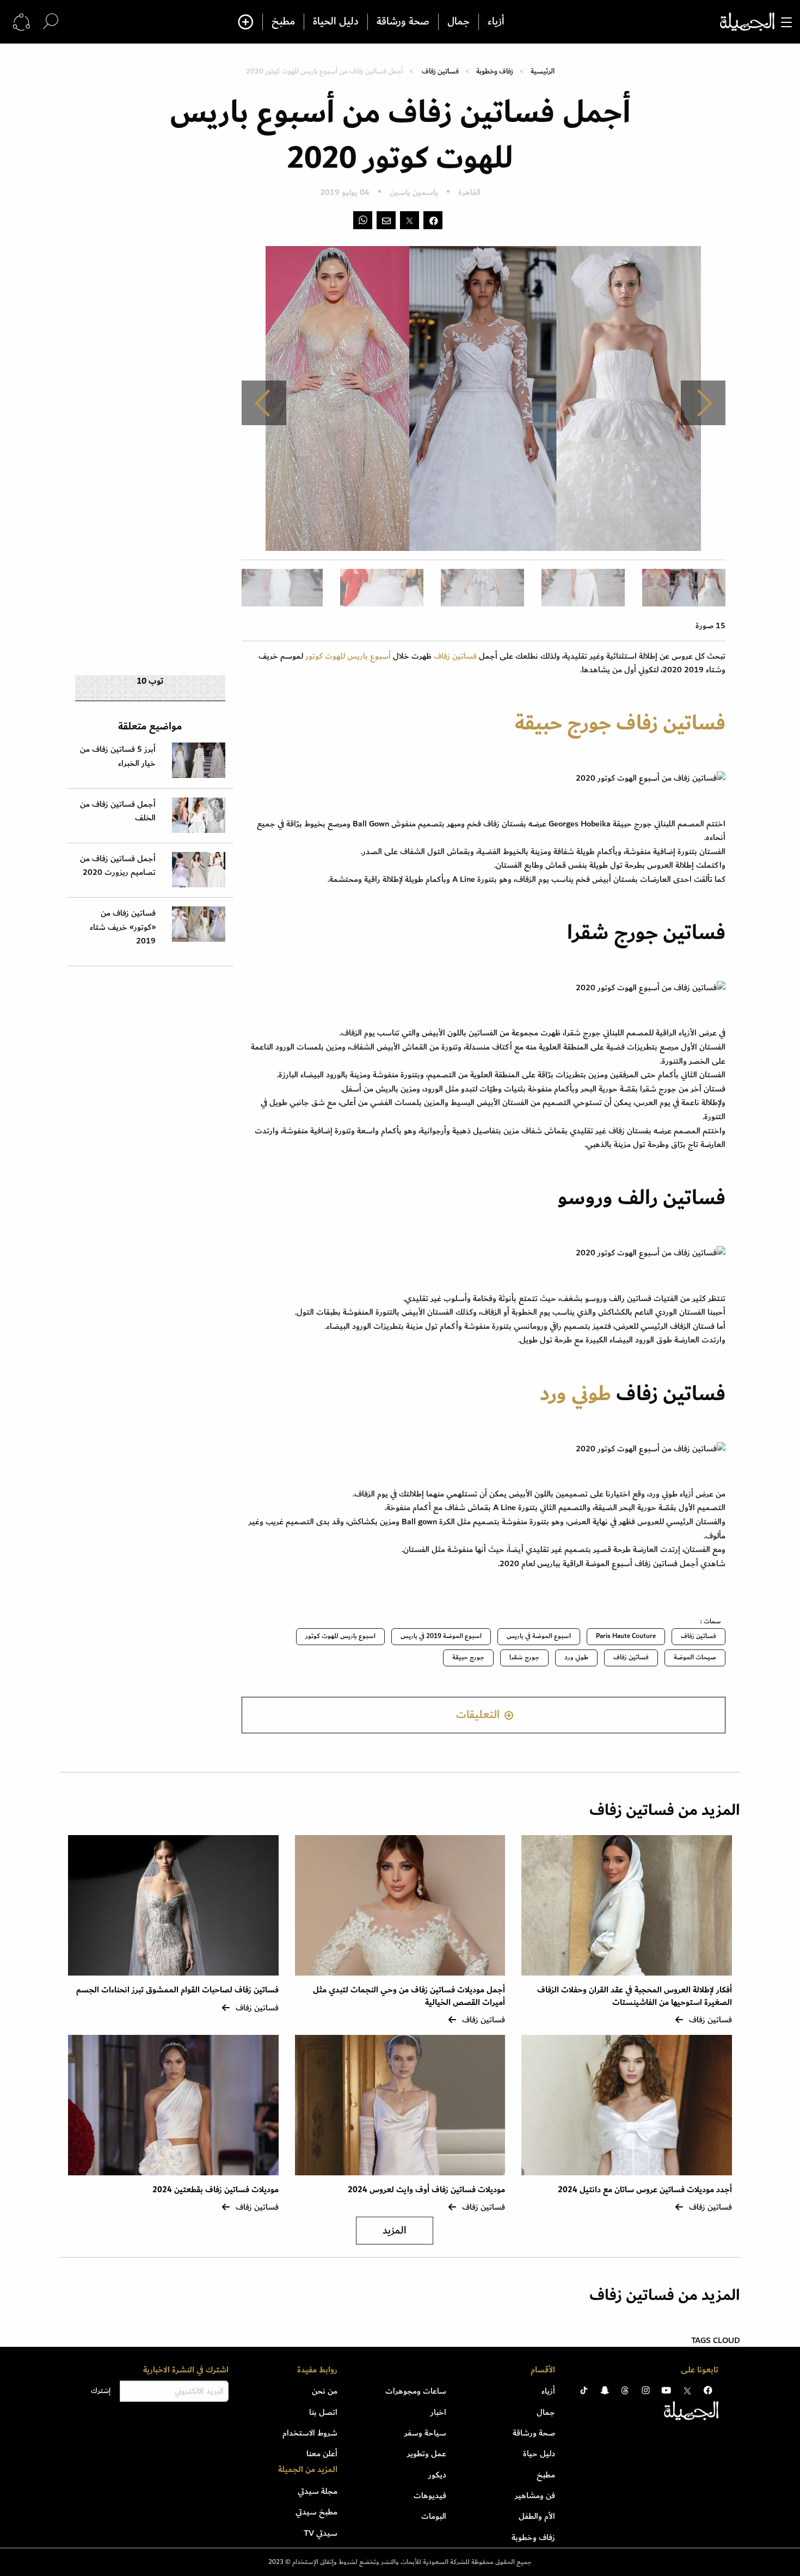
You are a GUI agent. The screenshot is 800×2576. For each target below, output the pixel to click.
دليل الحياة (336, 22)
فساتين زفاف (440, 71)
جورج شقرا (524, 1657)
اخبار (438, 2412)
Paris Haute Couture (626, 1636)
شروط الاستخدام (310, 2433)
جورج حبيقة (563, 723)
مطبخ (283, 22)
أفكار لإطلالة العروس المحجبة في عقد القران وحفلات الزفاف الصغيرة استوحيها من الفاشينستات (635, 1996)
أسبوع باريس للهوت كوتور (348, 656)
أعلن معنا (322, 2454)
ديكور (437, 2475)
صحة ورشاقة (403, 22)
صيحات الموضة (695, 1657)
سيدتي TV (321, 2533)
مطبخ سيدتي (316, 2512)
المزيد (395, 2231)
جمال (459, 22)
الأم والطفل (537, 2516)
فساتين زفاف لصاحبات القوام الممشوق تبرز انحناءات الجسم (177, 1990)
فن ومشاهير (535, 2495)
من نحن (325, 2391)
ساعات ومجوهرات (416, 2391)
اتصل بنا (323, 2412)
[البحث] (51, 22)
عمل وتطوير (427, 2454)
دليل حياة (539, 2454)
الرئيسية (543, 71)
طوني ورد (576, 1394)
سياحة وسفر (425, 2433)
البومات (434, 2516)
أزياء (496, 22)
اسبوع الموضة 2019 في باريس (441, 1636)
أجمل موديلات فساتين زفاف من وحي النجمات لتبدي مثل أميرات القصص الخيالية (409, 1996)
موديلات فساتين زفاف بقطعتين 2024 (216, 2190)
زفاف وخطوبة (495, 71)
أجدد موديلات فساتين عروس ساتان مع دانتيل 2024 (645, 2190)
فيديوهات (430, 2495)
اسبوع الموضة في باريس (539, 1636)
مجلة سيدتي (318, 2491)
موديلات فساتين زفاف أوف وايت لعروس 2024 (426, 2190)
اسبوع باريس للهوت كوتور (340, 1636)
